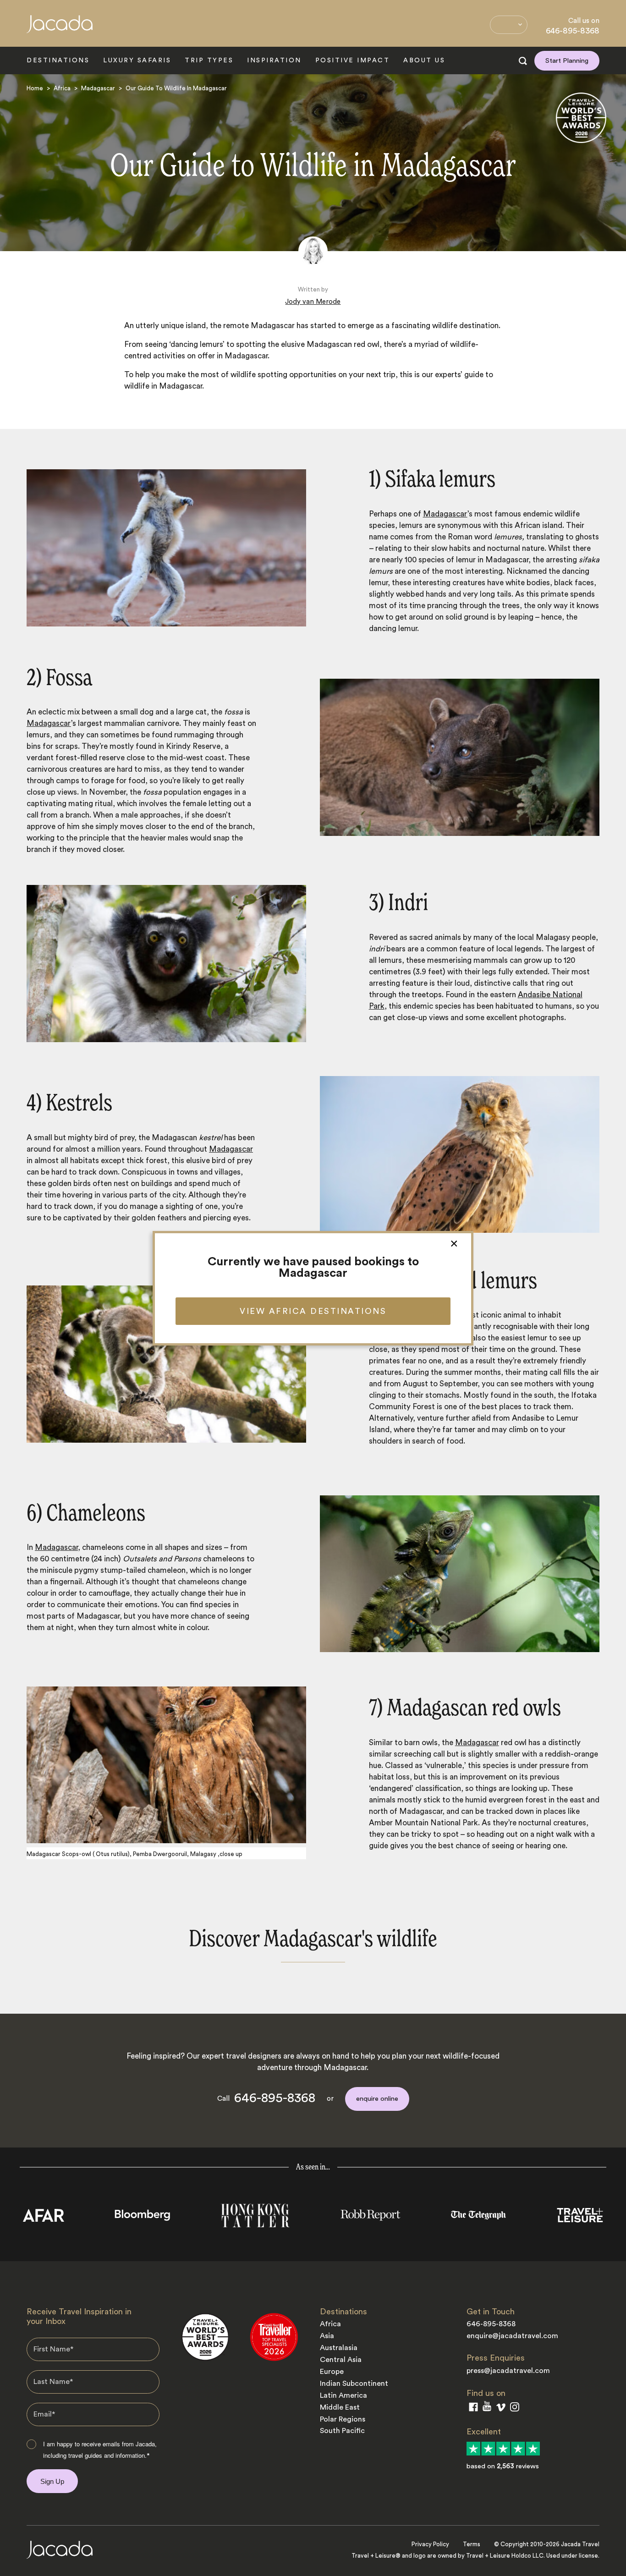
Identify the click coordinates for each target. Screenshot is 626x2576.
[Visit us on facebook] (473, 2409)
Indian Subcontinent (354, 2384)
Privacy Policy (430, 2544)
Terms (472, 2544)
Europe (332, 2372)
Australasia (339, 2348)
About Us (424, 60)
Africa (62, 88)
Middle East (340, 2407)
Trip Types (209, 60)
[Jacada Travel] (60, 29)
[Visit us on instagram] (515, 2409)
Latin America (343, 2395)
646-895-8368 (573, 31)
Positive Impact (353, 60)
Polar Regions (343, 2419)
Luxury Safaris (137, 60)
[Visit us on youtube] (487, 2408)
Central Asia (341, 2360)
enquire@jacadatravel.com (512, 2336)
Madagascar (98, 88)
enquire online (377, 2099)
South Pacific (342, 2431)
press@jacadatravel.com (508, 2371)
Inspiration (274, 60)
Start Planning (567, 61)
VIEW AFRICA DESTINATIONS (313, 1311)
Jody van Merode (313, 302)
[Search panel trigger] (523, 61)
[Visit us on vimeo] (501, 2409)
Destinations (58, 60)
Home (35, 88)
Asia (327, 2336)
